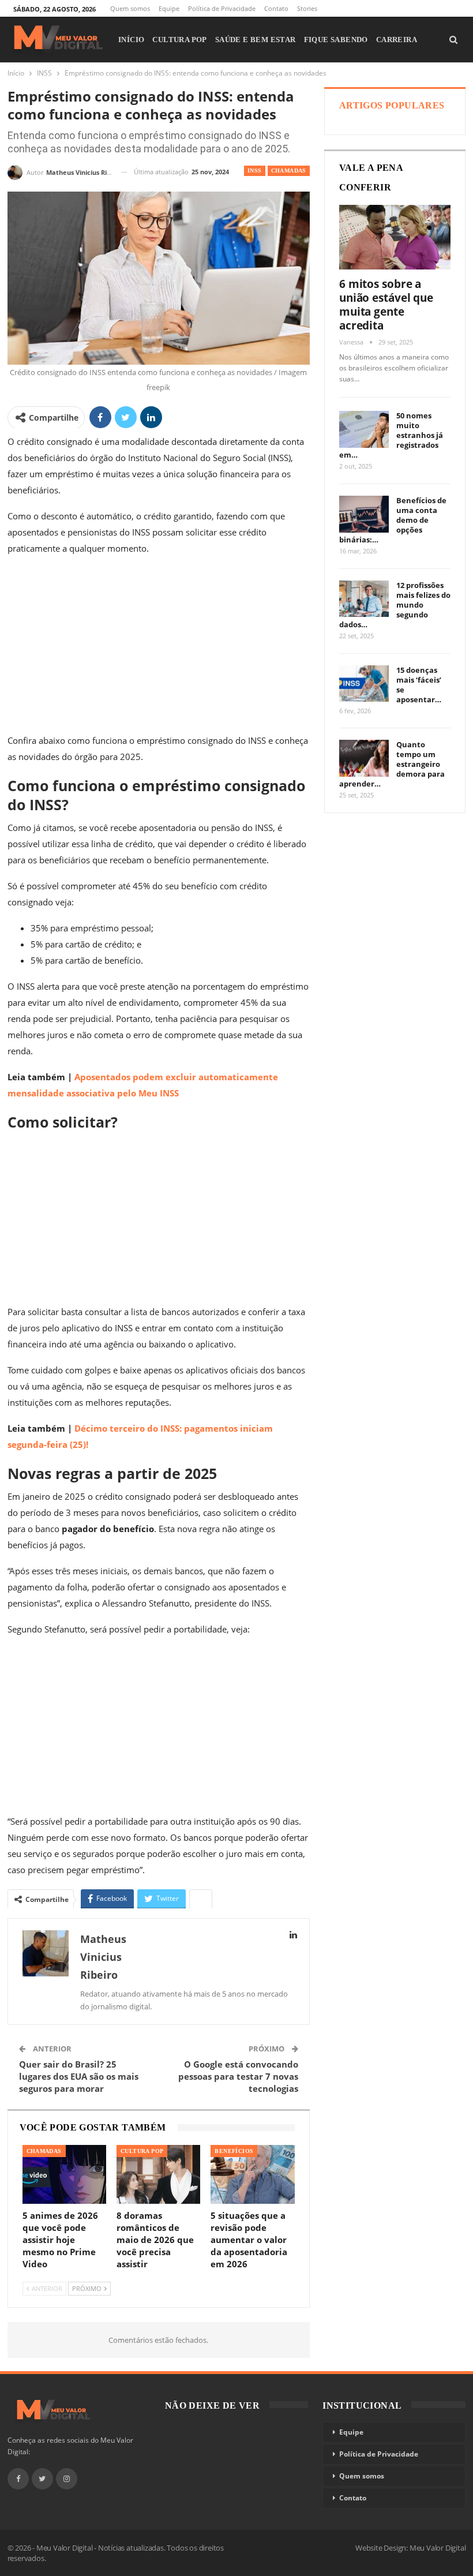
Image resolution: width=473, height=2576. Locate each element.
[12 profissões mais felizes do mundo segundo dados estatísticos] (364, 599)
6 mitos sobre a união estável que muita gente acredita (386, 305)
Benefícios (234, 2151)
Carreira (397, 40)
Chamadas (289, 171)
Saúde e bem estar (256, 40)
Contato (276, 8)
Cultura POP (179, 40)
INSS (255, 171)
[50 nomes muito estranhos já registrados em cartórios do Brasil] (364, 429)
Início (131, 40)
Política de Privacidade (222, 8)
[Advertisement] (159, 647)
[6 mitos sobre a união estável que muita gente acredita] (395, 237)
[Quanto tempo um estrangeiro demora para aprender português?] (364, 758)
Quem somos (130, 8)
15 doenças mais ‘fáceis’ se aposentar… (419, 685)
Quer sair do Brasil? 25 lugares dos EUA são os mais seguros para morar (79, 2076)
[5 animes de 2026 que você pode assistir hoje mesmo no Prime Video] (64, 2174)
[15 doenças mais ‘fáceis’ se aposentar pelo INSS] (364, 684)
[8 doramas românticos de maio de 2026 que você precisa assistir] (158, 2174)
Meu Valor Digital (438, 2548)
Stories (307, 8)
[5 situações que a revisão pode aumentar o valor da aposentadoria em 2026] (252, 2174)
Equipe (169, 8)
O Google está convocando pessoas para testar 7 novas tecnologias (238, 2076)
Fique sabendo (336, 40)
